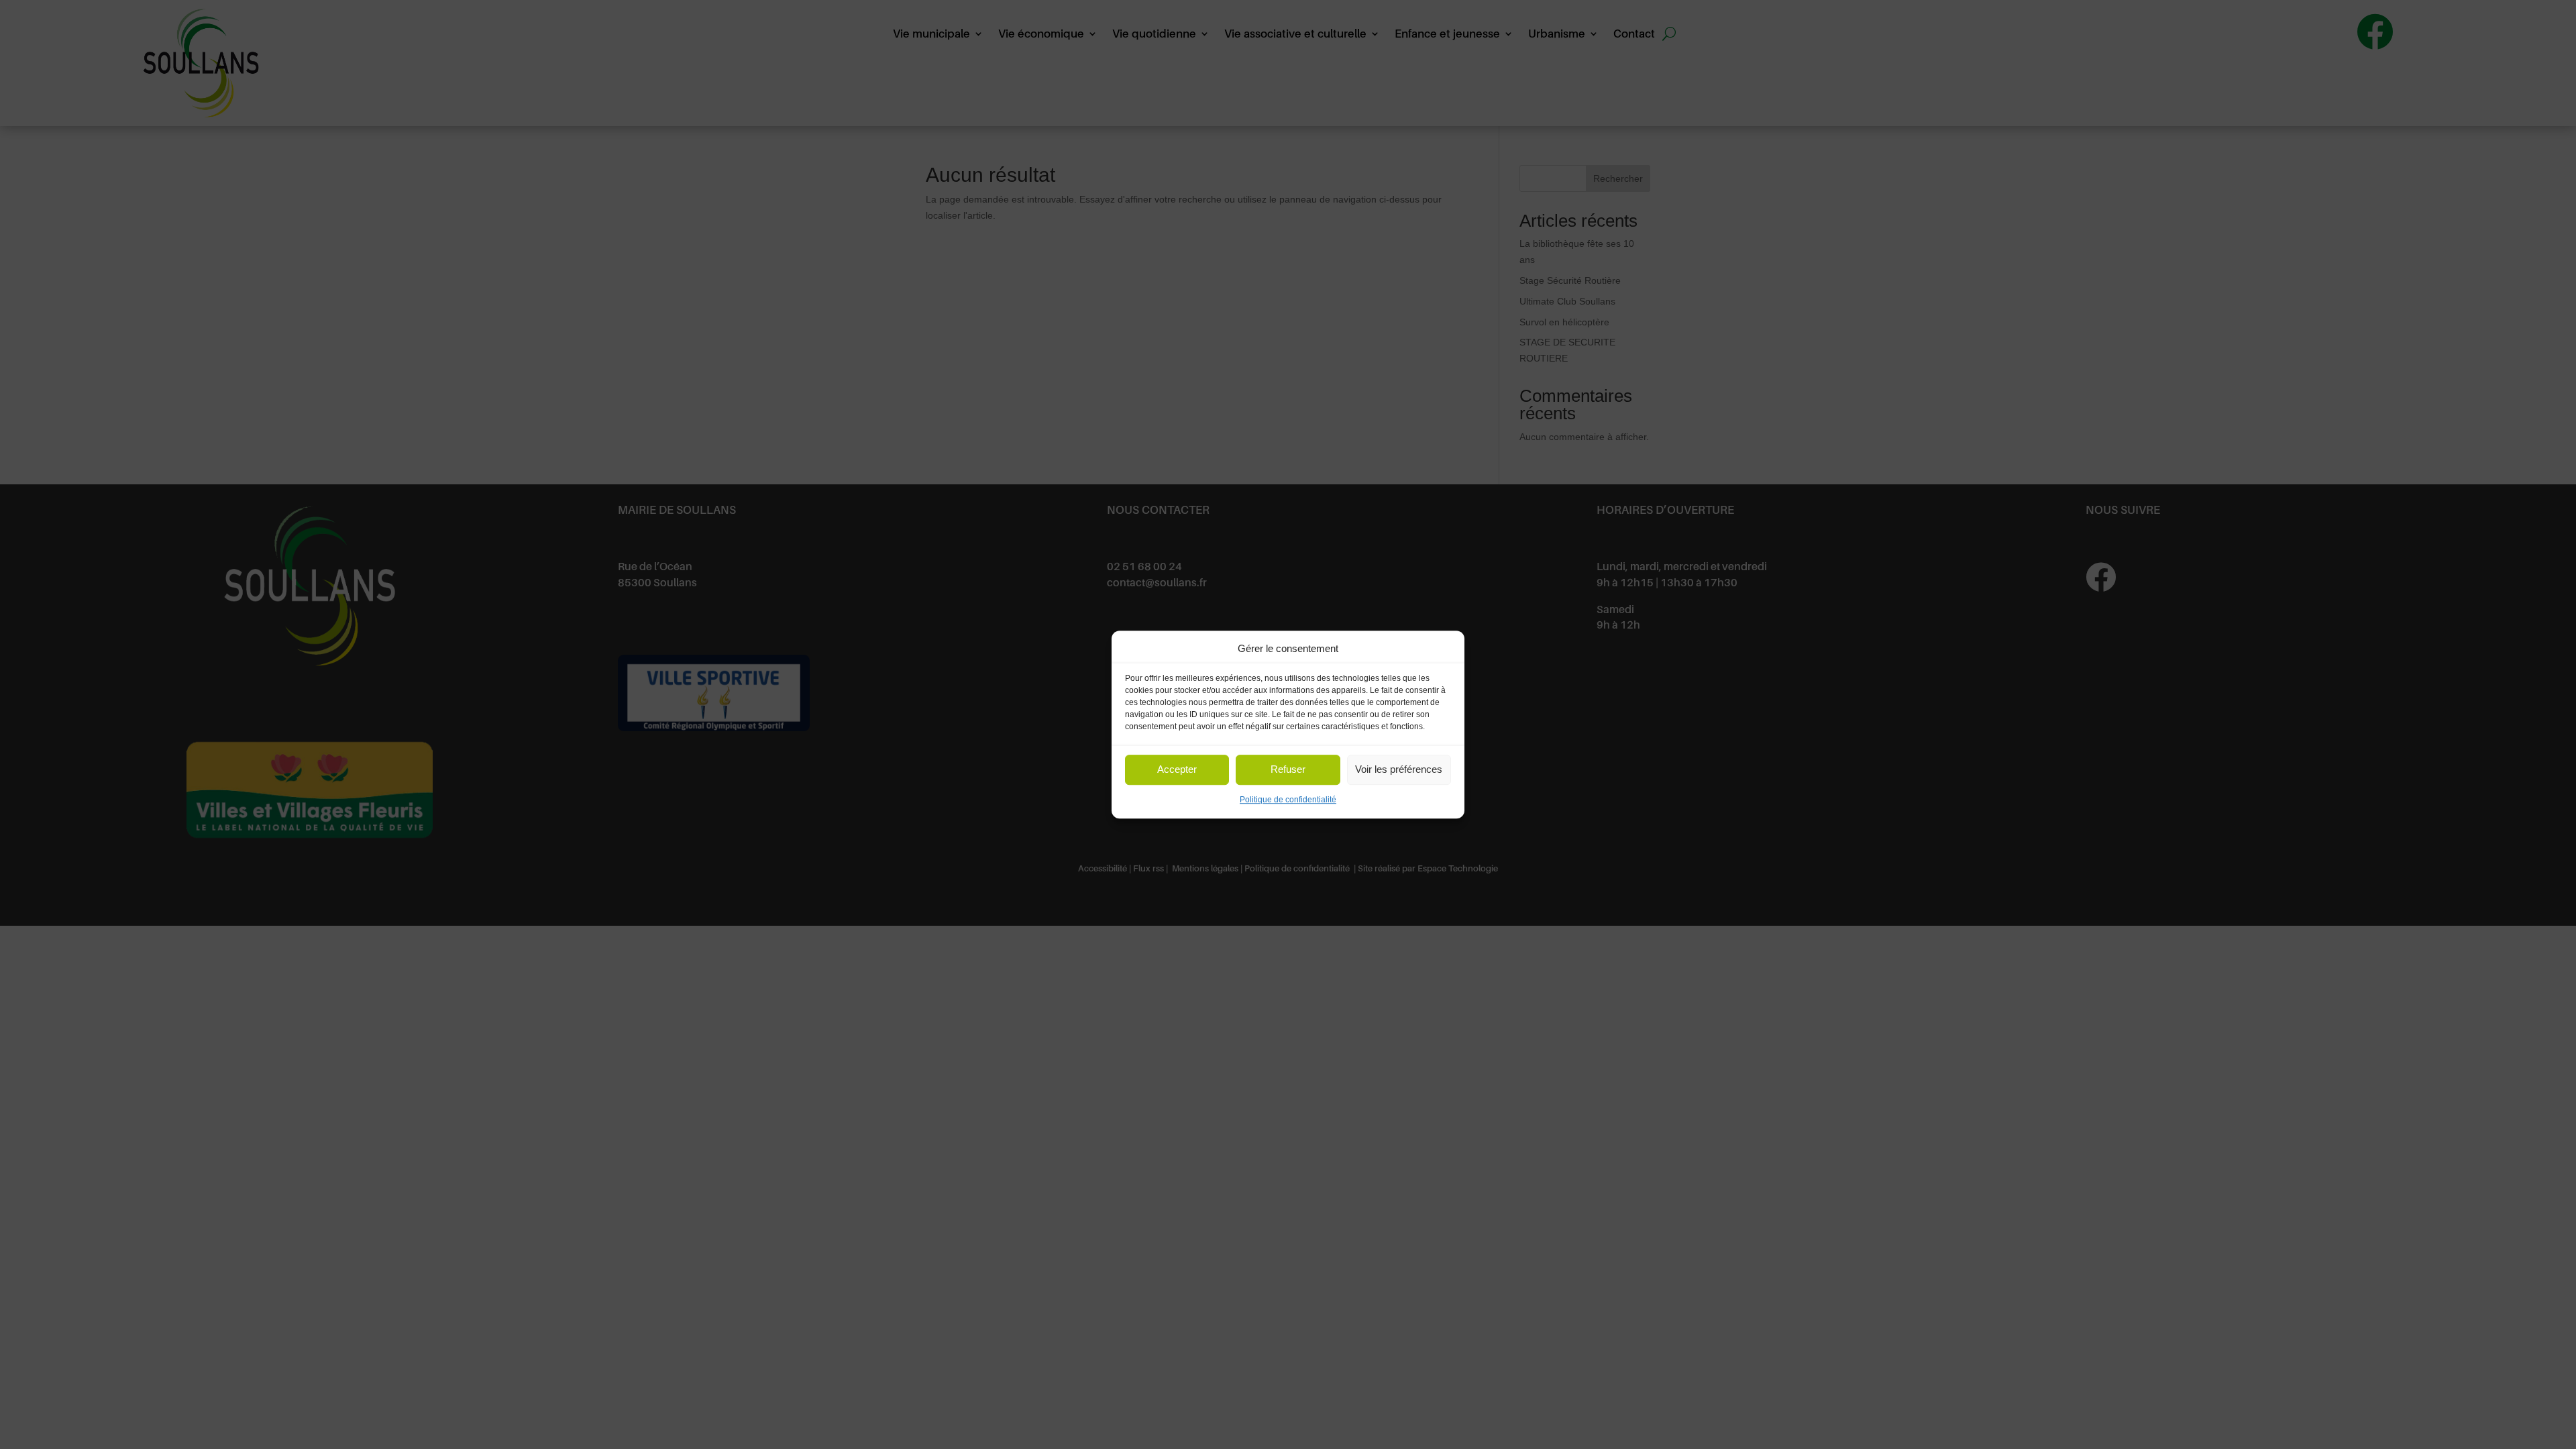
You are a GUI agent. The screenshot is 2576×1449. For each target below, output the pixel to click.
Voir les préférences (1399, 770)
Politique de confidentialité (1288, 800)
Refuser (1288, 770)
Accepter (1177, 770)
